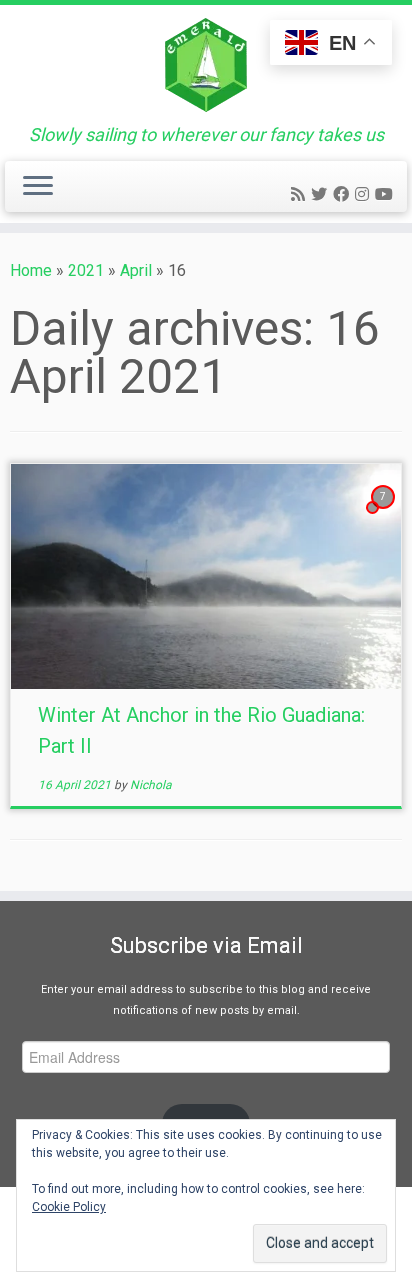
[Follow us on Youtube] (387, 194)
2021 (86, 270)
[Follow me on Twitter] (322, 194)
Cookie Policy (69, 1207)
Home (31, 270)
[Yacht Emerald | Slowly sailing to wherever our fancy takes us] (206, 65)
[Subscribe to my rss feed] (301, 194)
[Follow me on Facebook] (344, 194)
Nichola (151, 785)
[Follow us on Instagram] (365, 194)
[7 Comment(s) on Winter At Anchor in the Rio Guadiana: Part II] (385, 514)
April (136, 270)
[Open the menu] (38, 187)
